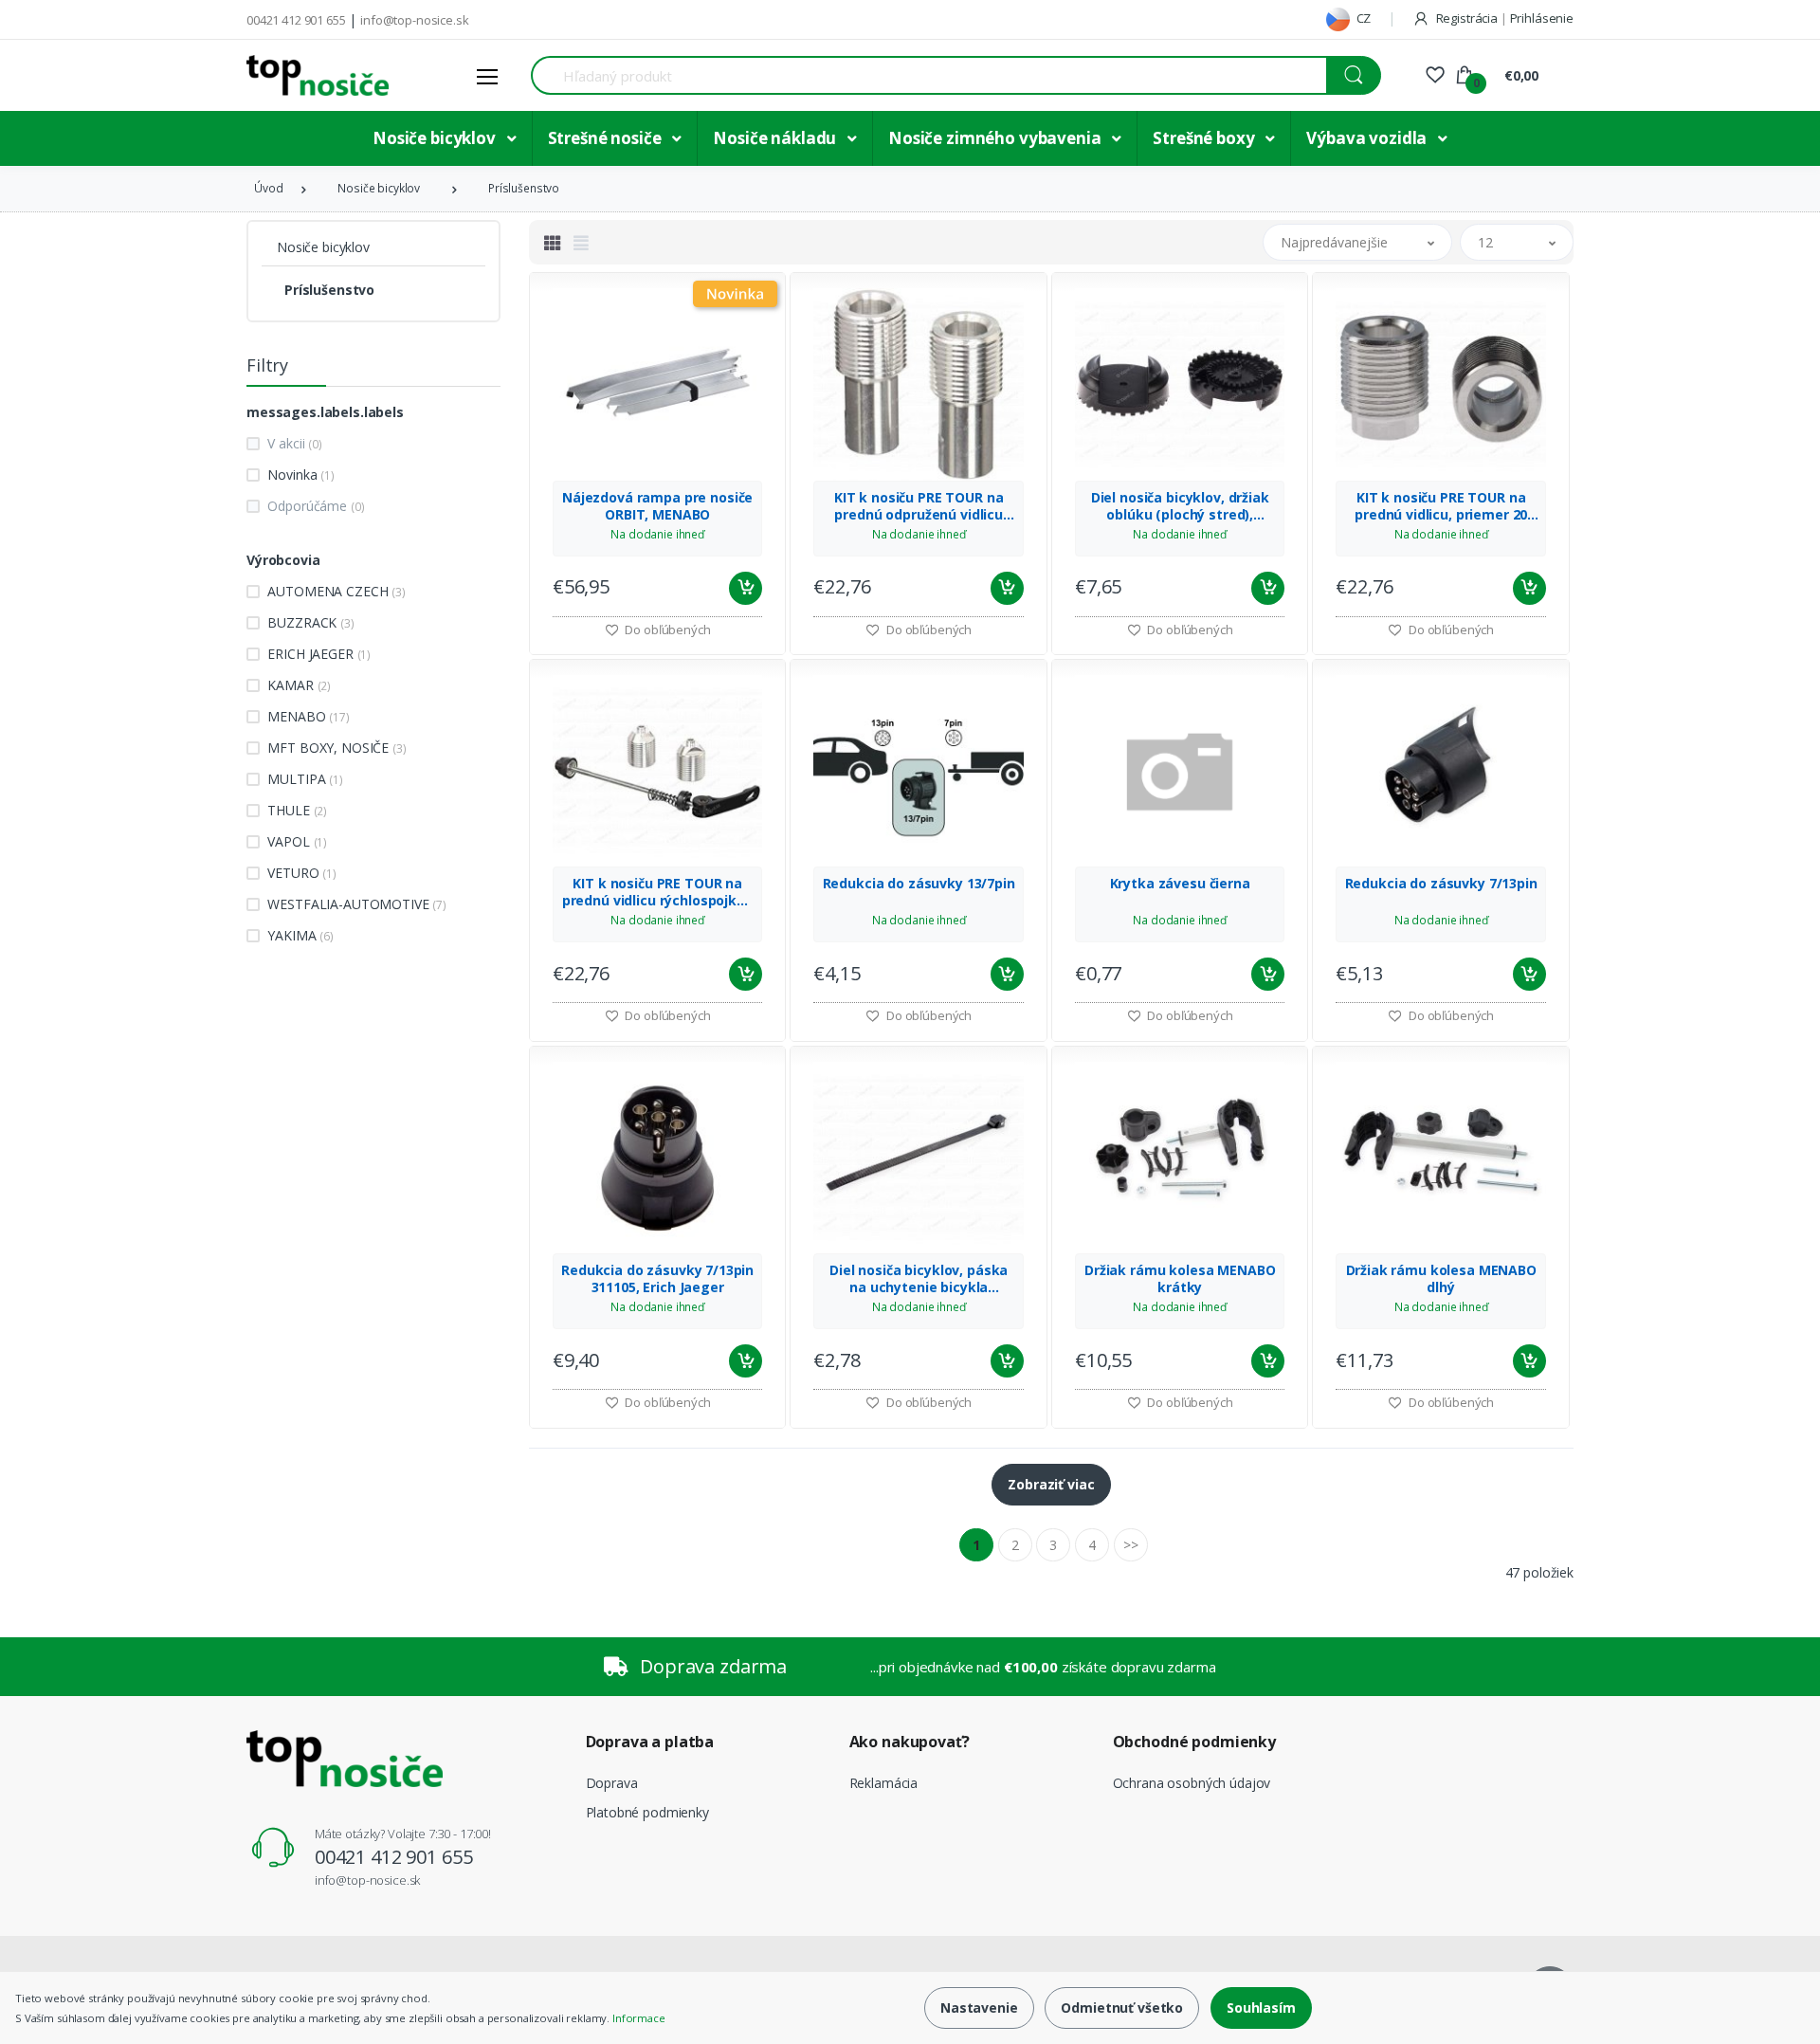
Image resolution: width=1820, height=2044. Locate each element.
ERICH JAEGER (319, 654)
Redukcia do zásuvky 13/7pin (919, 884)
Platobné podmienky (647, 1812)
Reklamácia (884, 1783)
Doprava (612, 1783)
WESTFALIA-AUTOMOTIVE (357, 904)
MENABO (308, 716)
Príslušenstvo (524, 188)
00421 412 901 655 (296, 20)
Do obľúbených (667, 630)
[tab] (553, 243)
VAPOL (297, 841)
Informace (639, 2018)
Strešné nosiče (607, 138)
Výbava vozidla (1368, 138)
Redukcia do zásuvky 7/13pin (1441, 884)
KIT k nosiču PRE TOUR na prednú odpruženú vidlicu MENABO (919, 506)
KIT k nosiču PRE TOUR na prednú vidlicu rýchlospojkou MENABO (658, 892)
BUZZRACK (310, 622)
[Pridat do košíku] (746, 588)
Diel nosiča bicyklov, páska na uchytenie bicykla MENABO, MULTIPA (919, 1279)
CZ (1363, 18)
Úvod (268, 188)
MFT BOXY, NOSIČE (337, 748)
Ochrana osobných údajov (1192, 1783)
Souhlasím (1261, 2007)
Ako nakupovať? (910, 1742)
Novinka (300, 474)
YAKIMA (300, 935)
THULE (297, 810)
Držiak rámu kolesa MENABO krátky (1180, 1279)
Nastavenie (979, 2007)
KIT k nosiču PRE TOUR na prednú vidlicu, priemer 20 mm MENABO (1441, 506)
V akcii (294, 443)
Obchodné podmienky (1194, 1742)
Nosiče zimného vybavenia (996, 138)
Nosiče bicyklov (436, 138)
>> (1131, 1545)
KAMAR (299, 685)
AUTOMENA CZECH (336, 591)
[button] (1357, 242)
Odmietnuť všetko (1122, 2007)
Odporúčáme (316, 506)
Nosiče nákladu (776, 138)
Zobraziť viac (1051, 1484)
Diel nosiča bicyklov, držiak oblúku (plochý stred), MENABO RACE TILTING (1180, 506)
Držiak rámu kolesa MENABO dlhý (1441, 1279)
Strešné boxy (1205, 138)
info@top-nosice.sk (414, 20)
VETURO (302, 873)
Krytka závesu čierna (1180, 884)
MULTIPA (305, 779)
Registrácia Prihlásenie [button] (1503, 18)
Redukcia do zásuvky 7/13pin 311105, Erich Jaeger (657, 1279)
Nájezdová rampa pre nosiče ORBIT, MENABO (657, 506)
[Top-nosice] (318, 75)
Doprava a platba (650, 1742)
